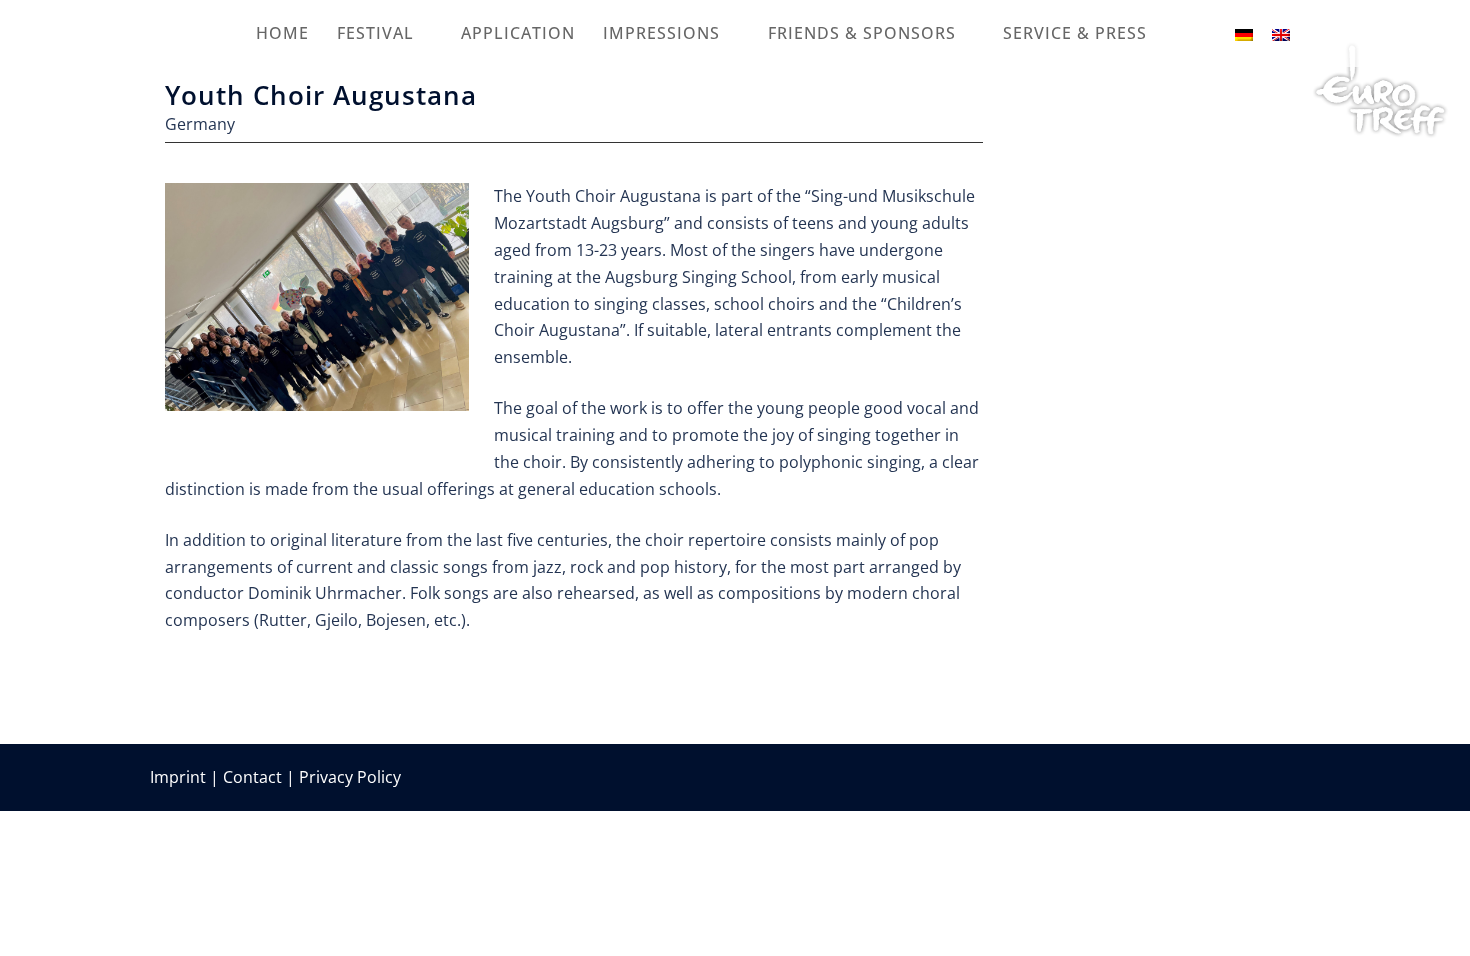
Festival (375, 33)
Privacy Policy (350, 777)
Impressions (661, 33)
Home (282, 33)
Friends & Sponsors (862, 33)
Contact (252, 777)
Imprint (178, 777)
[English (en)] (1281, 33)
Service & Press (1075, 33)
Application (518, 33)
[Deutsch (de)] (1244, 33)
